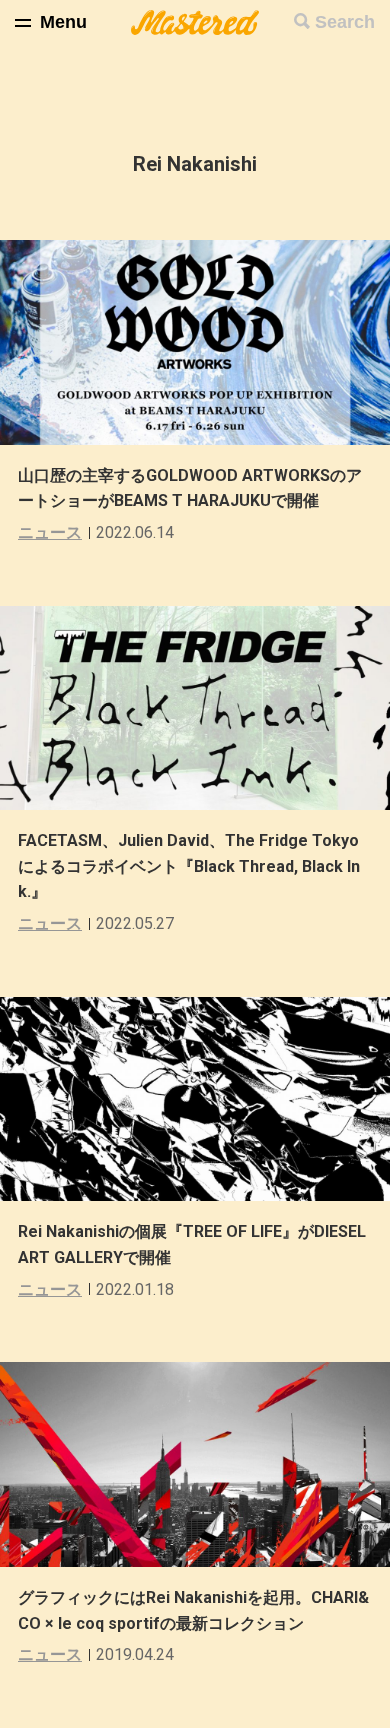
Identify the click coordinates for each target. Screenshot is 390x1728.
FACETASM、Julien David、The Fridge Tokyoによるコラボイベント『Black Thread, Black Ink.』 (189, 866)
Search (345, 22)
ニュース (50, 532)
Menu (63, 22)
